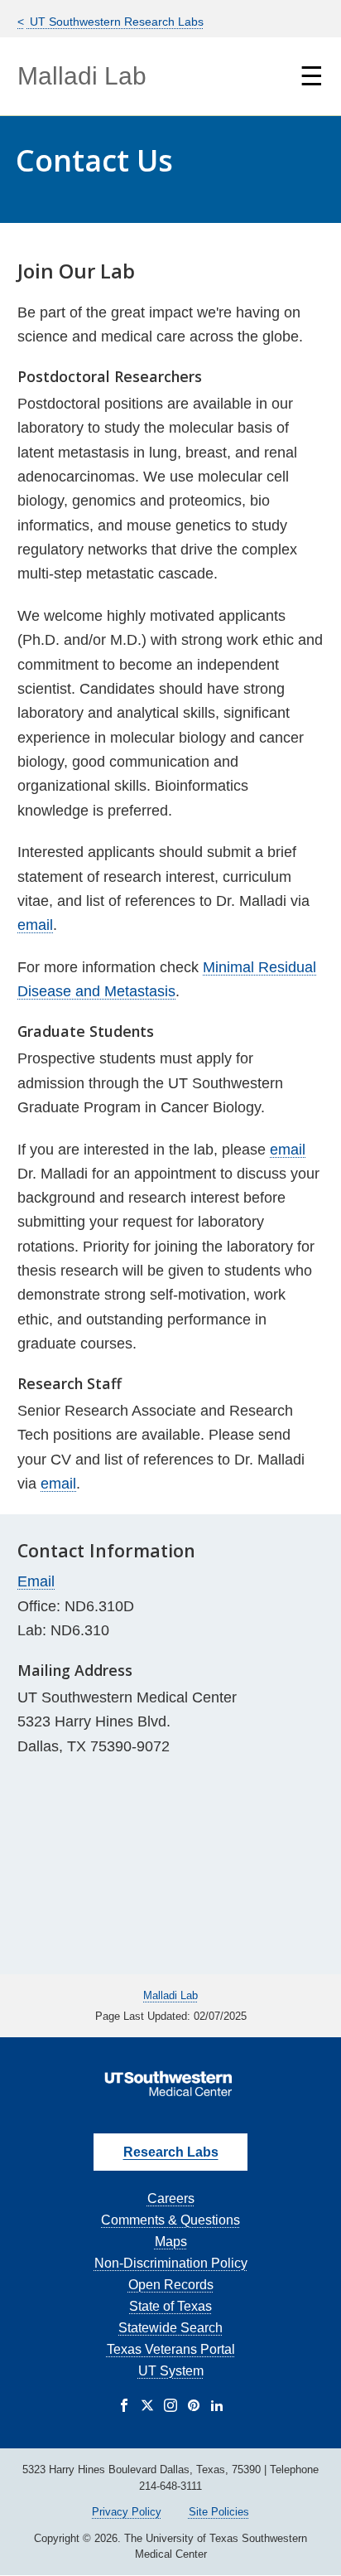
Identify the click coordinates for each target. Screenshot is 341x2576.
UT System (171, 2371)
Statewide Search (170, 2328)
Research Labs (171, 2152)
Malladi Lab (82, 76)
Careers (171, 2198)
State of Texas (170, 2306)
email (35, 925)
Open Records (171, 2285)
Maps (171, 2242)
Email (36, 1581)
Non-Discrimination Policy (171, 2263)
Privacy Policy (127, 2512)
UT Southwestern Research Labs (115, 22)
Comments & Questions (170, 2220)
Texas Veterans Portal (171, 2349)
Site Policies (219, 2512)
